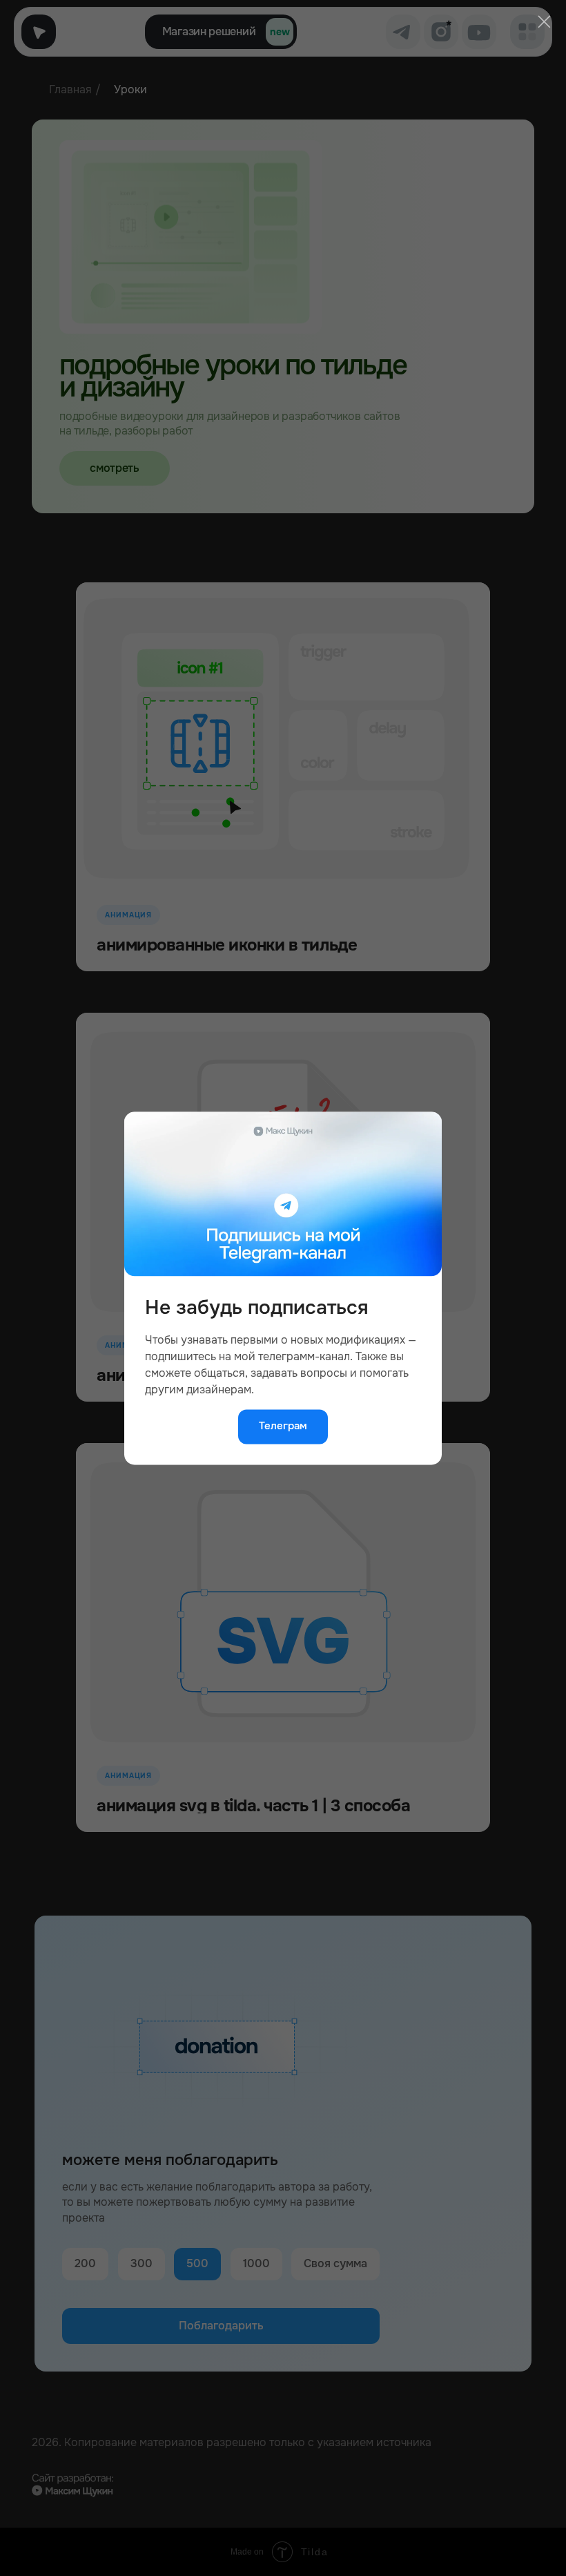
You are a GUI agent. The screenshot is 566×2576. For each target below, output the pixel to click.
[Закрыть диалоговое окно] (544, 21)
